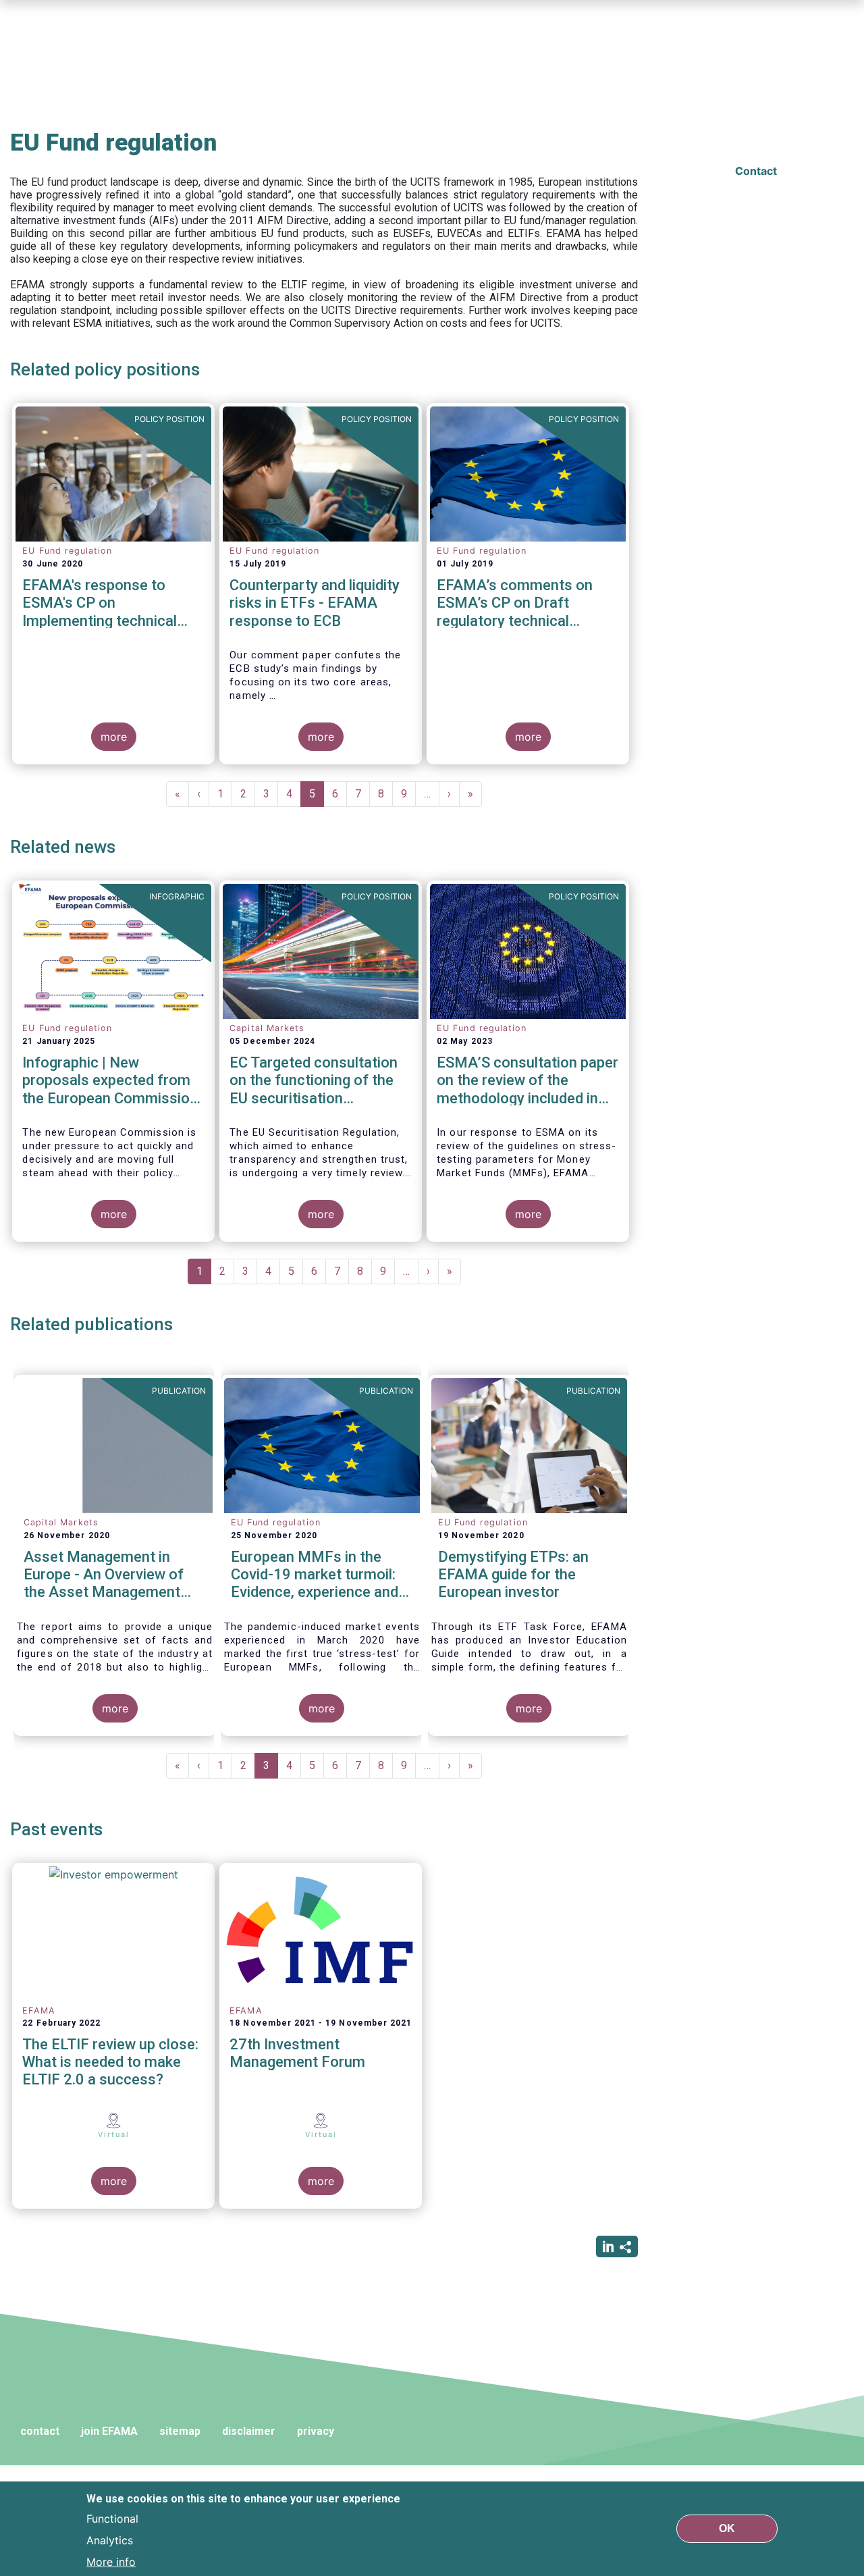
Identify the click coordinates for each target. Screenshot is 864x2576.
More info (111, 2561)
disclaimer (249, 2431)
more (114, 737)
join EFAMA (109, 2431)
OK (727, 2528)
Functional (112, 2518)
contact (40, 2431)
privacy (316, 2431)
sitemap (180, 2431)
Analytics (110, 2540)
